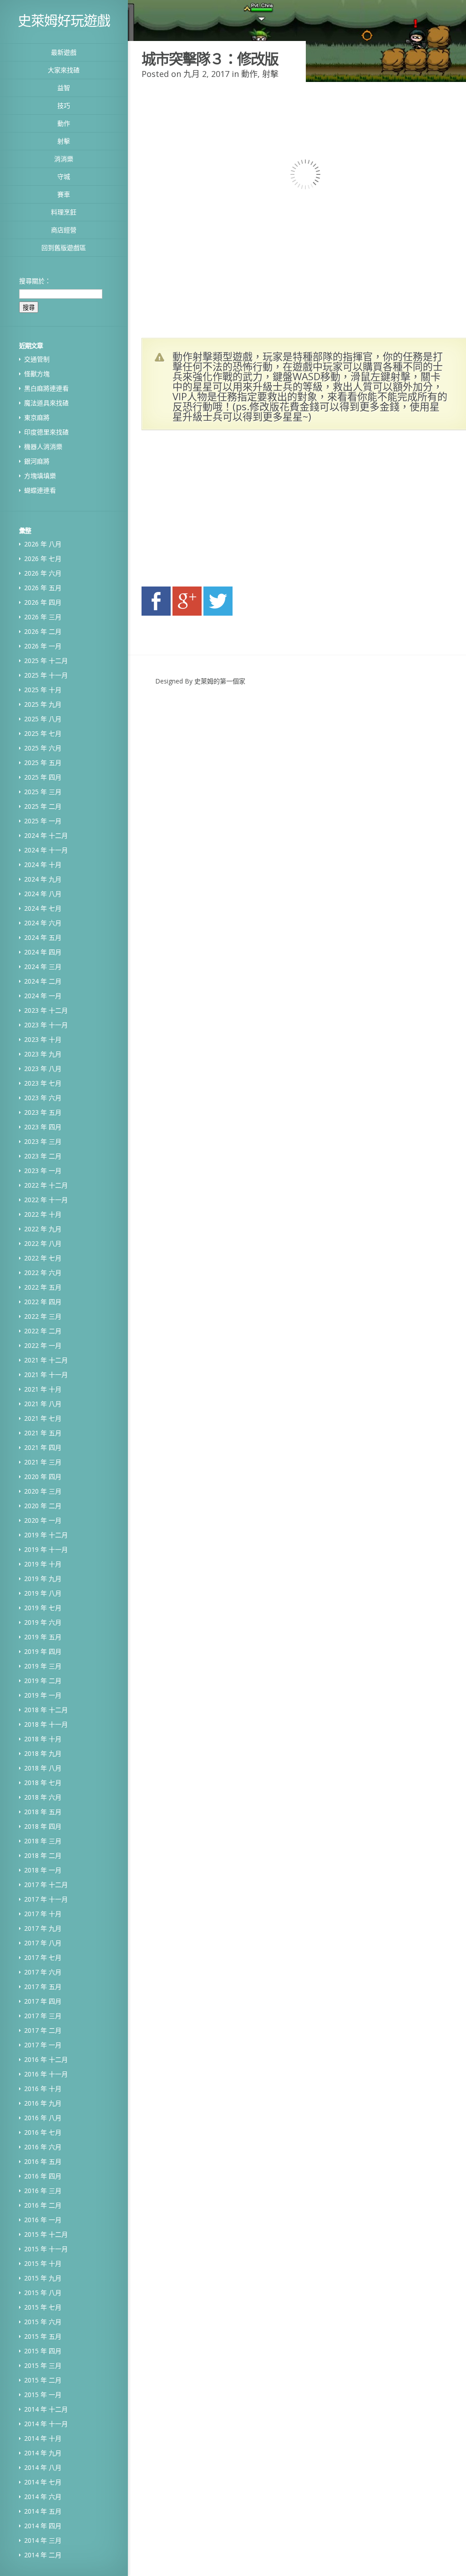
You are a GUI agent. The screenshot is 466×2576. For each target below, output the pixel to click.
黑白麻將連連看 (46, 388)
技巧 (64, 105)
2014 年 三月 (43, 2540)
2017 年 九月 (43, 1928)
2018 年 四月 (43, 1826)
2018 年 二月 (43, 1855)
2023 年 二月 (43, 1156)
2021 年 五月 (43, 1433)
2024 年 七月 (43, 908)
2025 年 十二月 (46, 661)
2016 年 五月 (43, 2161)
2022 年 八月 (43, 1243)
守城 (64, 176)
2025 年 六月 (43, 748)
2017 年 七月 (43, 1957)
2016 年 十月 (43, 2089)
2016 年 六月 (43, 2147)
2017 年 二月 (43, 2030)
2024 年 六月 (43, 923)
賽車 (64, 194)
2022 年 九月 (43, 1229)
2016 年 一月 (43, 2220)
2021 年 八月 (43, 1404)
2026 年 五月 (43, 588)
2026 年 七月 (43, 559)
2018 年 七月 (43, 1783)
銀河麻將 (37, 461)
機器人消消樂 (43, 446)
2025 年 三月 (43, 792)
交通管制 (37, 359)
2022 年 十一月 (46, 1200)
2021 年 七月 (43, 1418)
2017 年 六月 (43, 1972)
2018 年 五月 (43, 1812)
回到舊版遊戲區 (64, 247)
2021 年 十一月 (46, 1375)
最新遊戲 (64, 52)
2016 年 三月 (43, 2191)
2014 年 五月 (43, 2511)
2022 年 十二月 (46, 1185)
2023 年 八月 (43, 1069)
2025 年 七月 (43, 733)
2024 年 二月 (43, 981)
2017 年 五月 (43, 1987)
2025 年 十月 (43, 690)
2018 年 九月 (43, 1753)
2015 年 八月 (43, 2293)
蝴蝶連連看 (40, 490)
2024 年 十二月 (46, 835)
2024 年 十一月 (46, 850)
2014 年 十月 (43, 2438)
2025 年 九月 (43, 704)
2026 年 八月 (43, 544)
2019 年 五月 (43, 1637)
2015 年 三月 (43, 2365)
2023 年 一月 (43, 1171)
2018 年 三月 (43, 1841)
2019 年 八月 (43, 1593)
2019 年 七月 (43, 1608)
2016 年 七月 (43, 2132)
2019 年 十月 (43, 1564)
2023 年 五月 (43, 1112)
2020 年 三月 (43, 1491)
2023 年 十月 (43, 1039)
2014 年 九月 (43, 2453)
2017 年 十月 (43, 1914)
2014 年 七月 (43, 2482)
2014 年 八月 (43, 2467)
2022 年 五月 (43, 1287)
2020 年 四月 (43, 1477)
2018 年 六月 (43, 1797)
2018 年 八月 (43, 1768)
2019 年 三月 (43, 1666)
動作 (64, 123)
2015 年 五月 (43, 2336)
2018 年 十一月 (46, 1724)
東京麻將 (37, 417)
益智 (64, 88)
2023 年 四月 (43, 1127)
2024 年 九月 (43, 879)
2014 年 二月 (43, 2555)
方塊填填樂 (40, 476)
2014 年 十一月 (46, 2424)
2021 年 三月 (43, 1462)
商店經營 (64, 230)
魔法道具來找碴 (46, 403)
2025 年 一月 (43, 821)
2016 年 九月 (43, 2103)
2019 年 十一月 (46, 1549)
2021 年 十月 (43, 1389)
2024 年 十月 (43, 865)
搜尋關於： (35, 281)
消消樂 (64, 159)
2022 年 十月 (43, 1214)
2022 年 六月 (43, 1273)
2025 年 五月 (43, 763)
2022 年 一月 (43, 1345)
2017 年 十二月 (46, 1885)
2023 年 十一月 (46, 1025)
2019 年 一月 (43, 1695)
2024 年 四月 (43, 952)
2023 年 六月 (43, 1098)
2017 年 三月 (43, 2016)
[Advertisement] (228, 511)
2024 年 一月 (43, 996)
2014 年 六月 (43, 2497)
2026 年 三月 (43, 617)
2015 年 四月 (43, 2351)
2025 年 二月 (43, 806)
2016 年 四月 (43, 2176)
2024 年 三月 (43, 967)
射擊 (64, 141)
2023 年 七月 (43, 1083)
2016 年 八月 (43, 2118)
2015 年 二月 (43, 2380)
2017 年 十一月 (46, 1899)
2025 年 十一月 (46, 675)
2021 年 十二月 (46, 1360)
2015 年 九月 (43, 2278)
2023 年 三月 (43, 1141)
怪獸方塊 (37, 374)
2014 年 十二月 (46, 2409)
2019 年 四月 (43, 1651)
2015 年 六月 (43, 2322)
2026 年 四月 (43, 602)
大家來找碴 (64, 70)
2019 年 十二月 (46, 1535)
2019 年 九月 (43, 1579)
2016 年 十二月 (46, 2059)
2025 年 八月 (43, 719)
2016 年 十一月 (46, 2074)
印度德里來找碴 (46, 432)
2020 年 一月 (43, 1520)
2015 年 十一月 (46, 2249)
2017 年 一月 (43, 2045)
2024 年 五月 (43, 937)
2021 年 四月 (43, 1447)
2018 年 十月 (43, 1739)
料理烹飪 (64, 212)
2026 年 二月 (43, 631)
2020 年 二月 (43, 1506)
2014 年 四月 (43, 2526)
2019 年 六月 (43, 1622)
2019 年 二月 (43, 1681)
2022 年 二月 (43, 1331)
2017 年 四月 (43, 2001)
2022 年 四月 (43, 1302)
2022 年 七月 (43, 1258)
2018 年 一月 (43, 1870)
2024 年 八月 (43, 894)
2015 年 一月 (43, 2395)
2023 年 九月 (43, 1054)
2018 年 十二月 (46, 1710)
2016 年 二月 (43, 2205)
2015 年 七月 (43, 2307)
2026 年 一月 (43, 646)
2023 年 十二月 (46, 1010)
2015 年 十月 (43, 2263)
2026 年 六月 (43, 573)
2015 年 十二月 (46, 2234)
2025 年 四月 (43, 777)
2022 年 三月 (43, 1316)
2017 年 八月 (43, 1943)
